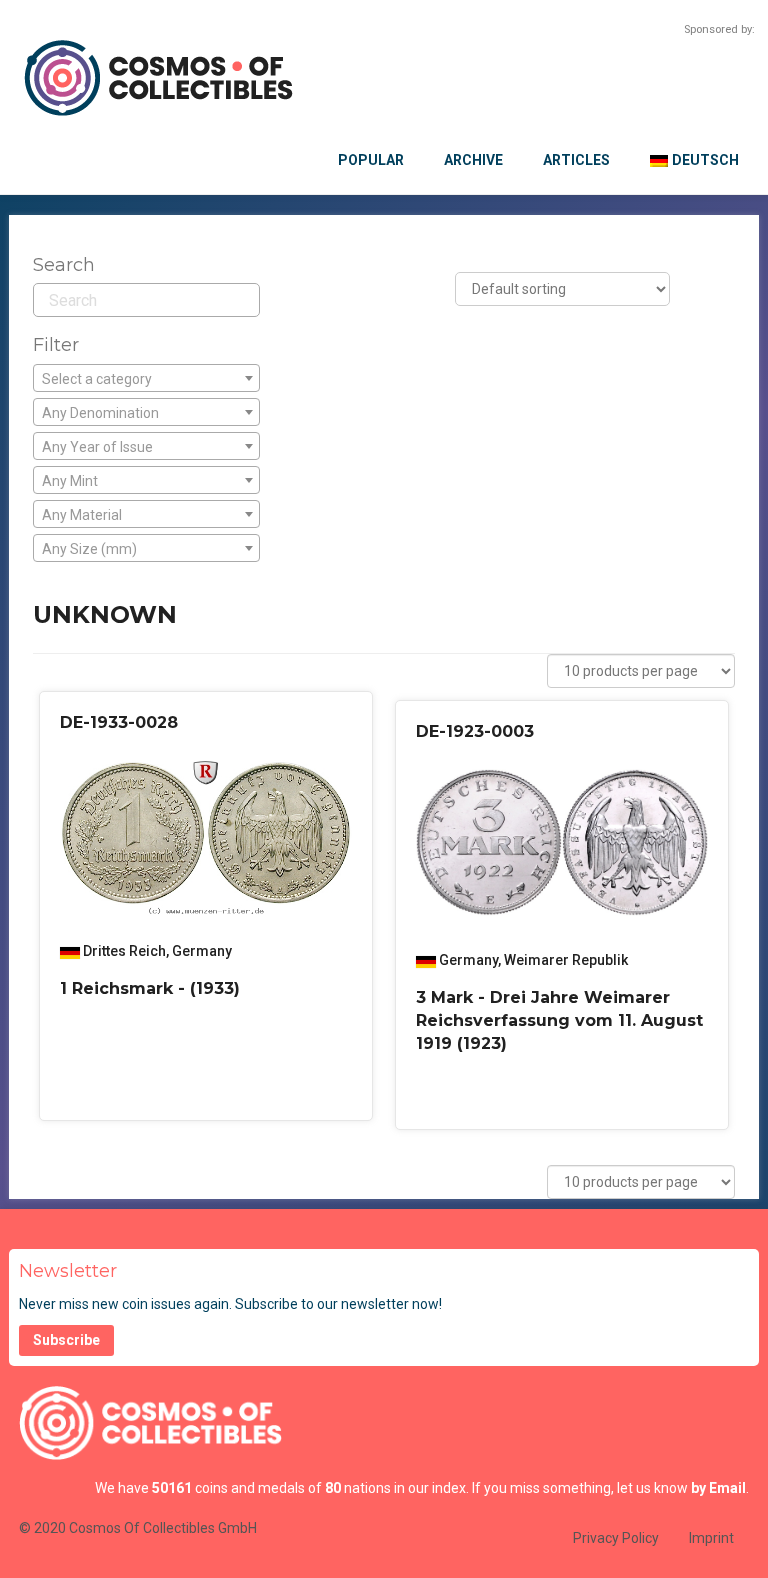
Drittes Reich (124, 951)
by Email (718, 1488)
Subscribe (66, 1340)
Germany (202, 951)
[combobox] (146, 378)
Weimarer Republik (566, 960)
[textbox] (146, 379)
